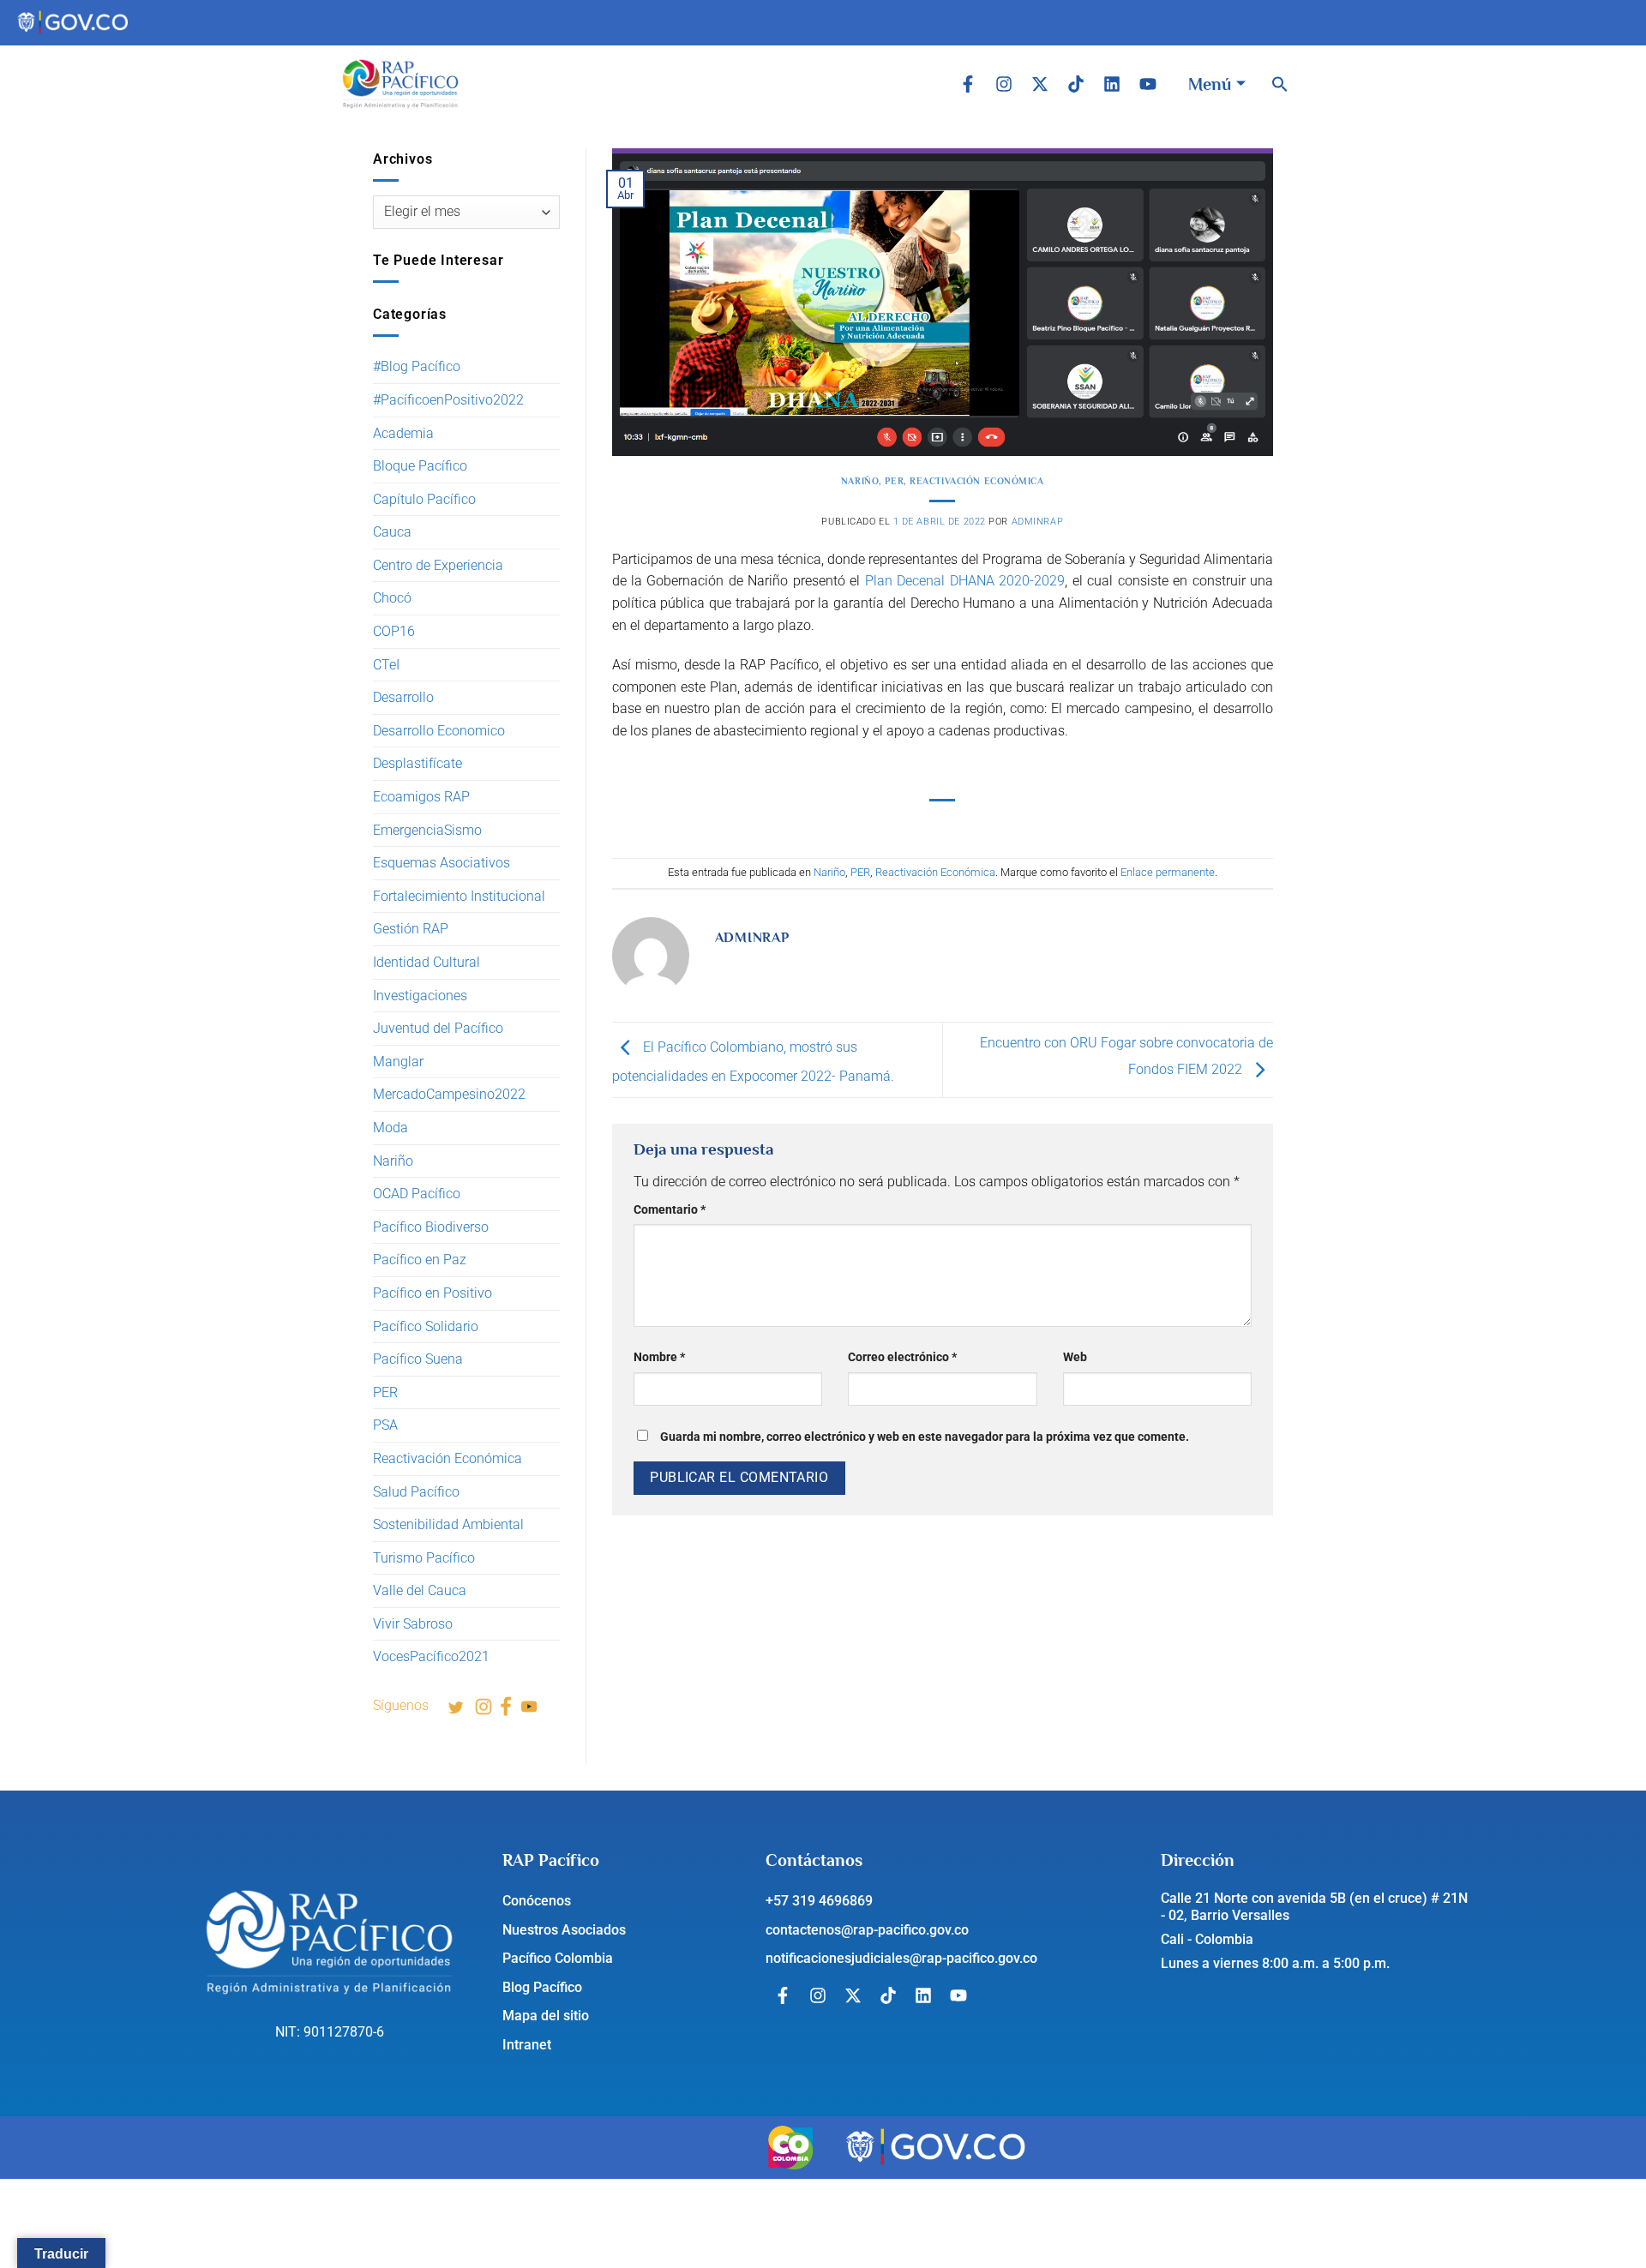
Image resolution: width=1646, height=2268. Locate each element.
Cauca (392, 532)
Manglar (398, 1062)
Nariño (393, 1161)
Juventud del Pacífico (438, 1028)
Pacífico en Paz (420, 1260)
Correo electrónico (902, 1357)
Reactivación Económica (448, 1458)
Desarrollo (403, 697)
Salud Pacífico (416, 1492)
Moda (390, 1128)
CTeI (386, 665)
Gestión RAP (411, 929)
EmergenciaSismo (427, 830)
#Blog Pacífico (417, 366)
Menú (1210, 84)
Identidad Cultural (427, 962)
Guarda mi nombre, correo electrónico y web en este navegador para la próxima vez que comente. (925, 1437)
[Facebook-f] (968, 84)
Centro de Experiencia (438, 565)
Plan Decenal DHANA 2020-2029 (965, 581)
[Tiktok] (1076, 84)
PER (385, 1392)
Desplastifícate (418, 763)
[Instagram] (1004, 84)
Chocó (392, 598)
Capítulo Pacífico (424, 499)
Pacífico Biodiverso (431, 1227)
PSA (385, 1425)
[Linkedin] (1112, 84)
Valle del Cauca (420, 1590)
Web (1075, 1357)
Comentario (670, 1210)
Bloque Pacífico (420, 466)
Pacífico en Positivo (433, 1293)
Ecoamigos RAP (421, 797)
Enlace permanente (1168, 872)
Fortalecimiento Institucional (459, 896)
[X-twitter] (1040, 84)
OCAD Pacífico (417, 1194)
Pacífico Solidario (426, 1326)
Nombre (659, 1357)
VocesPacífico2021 (431, 1656)
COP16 (394, 631)
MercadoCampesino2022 (449, 1094)
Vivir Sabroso (413, 1624)
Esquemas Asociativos (442, 863)
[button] (1280, 84)
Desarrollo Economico (439, 731)
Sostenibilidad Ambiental (448, 1524)
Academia (403, 433)
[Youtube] (1148, 84)
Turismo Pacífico (424, 1558)
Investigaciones (420, 996)
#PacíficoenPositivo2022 (448, 400)
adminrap (1037, 522)
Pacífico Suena (418, 1359)
